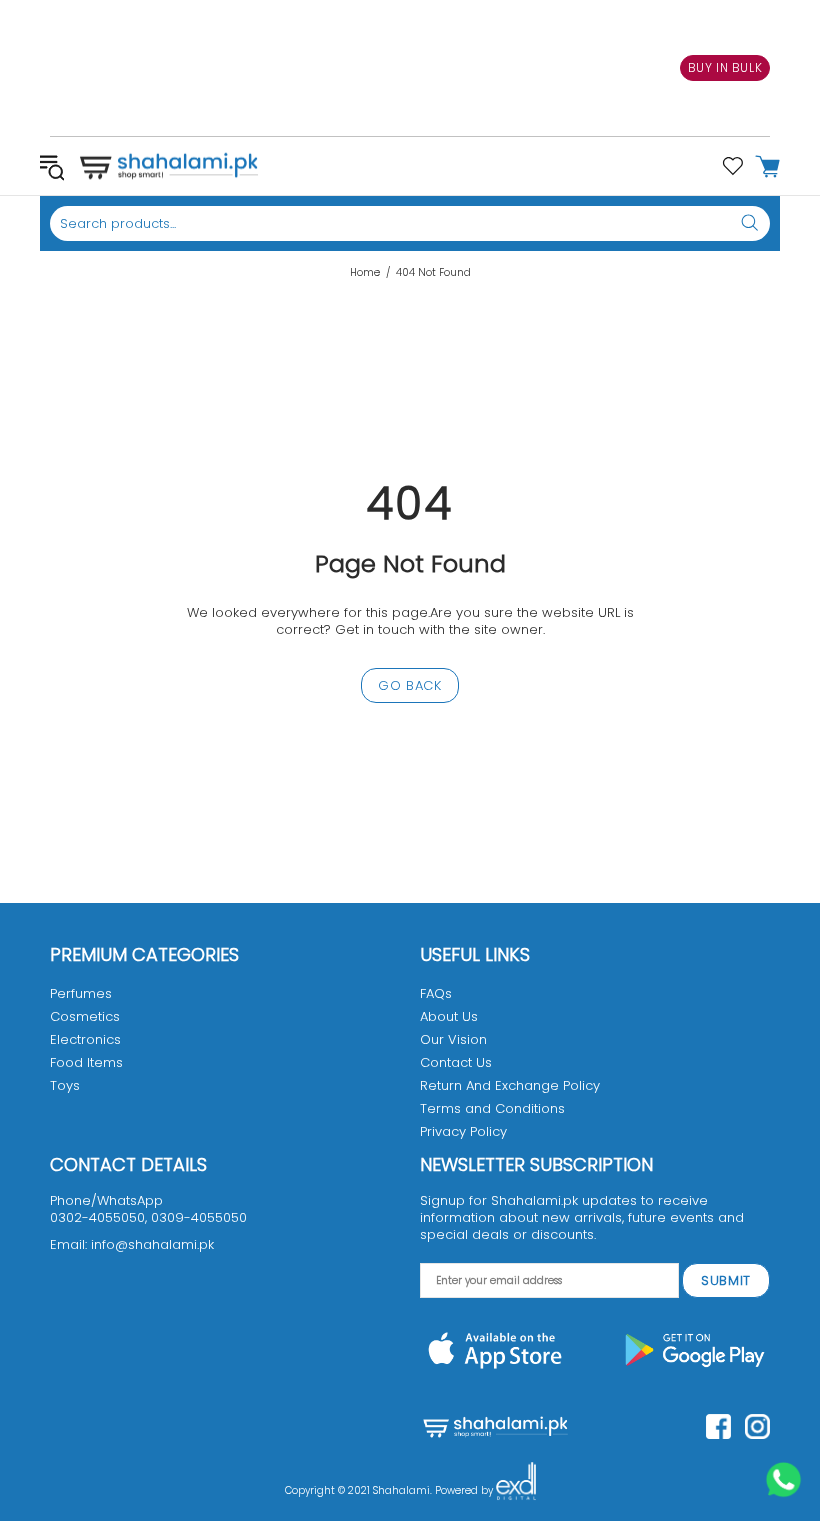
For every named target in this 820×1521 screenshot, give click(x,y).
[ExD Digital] (516, 1491)
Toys (65, 1085)
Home (365, 273)
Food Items (86, 1062)
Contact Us (456, 1062)
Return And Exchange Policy (510, 1085)
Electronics (85, 1039)
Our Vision (453, 1039)
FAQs (436, 993)
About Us (449, 1016)
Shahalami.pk (169, 166)
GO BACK (410, 685)
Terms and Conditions (492, 1108)
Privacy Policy (463, 1131)
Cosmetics (85, 1016)
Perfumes (81, 993)
